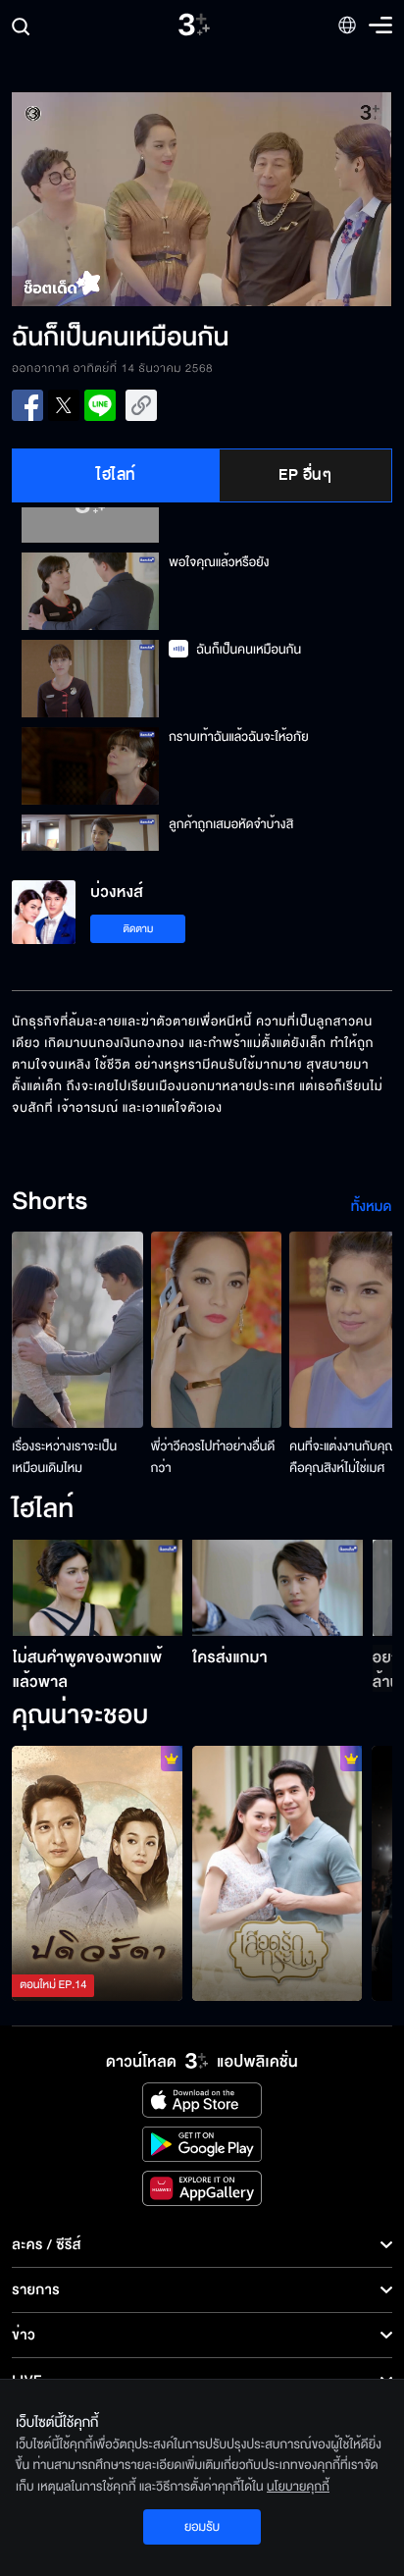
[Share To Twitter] (64, 405)
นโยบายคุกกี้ (298, 2487)
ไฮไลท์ (116, 475)
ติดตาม (139, 929)
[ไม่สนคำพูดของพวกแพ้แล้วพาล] (98, 1588)
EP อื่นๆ (305, 475)
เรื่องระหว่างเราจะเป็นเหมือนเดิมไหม (64, 1457)
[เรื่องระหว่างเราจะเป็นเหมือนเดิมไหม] (77, 1330)
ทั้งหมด (372, 1207)
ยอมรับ (202, 2527)
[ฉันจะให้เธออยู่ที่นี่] (278, 1873)
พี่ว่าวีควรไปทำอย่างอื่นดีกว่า (213, 1457)
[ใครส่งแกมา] (278, 1588)
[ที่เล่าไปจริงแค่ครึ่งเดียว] (97, 1873)
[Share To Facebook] (27, 405)
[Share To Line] (100, 405)
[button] (107, 199)
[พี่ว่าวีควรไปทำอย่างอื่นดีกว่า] (217, 1330)
